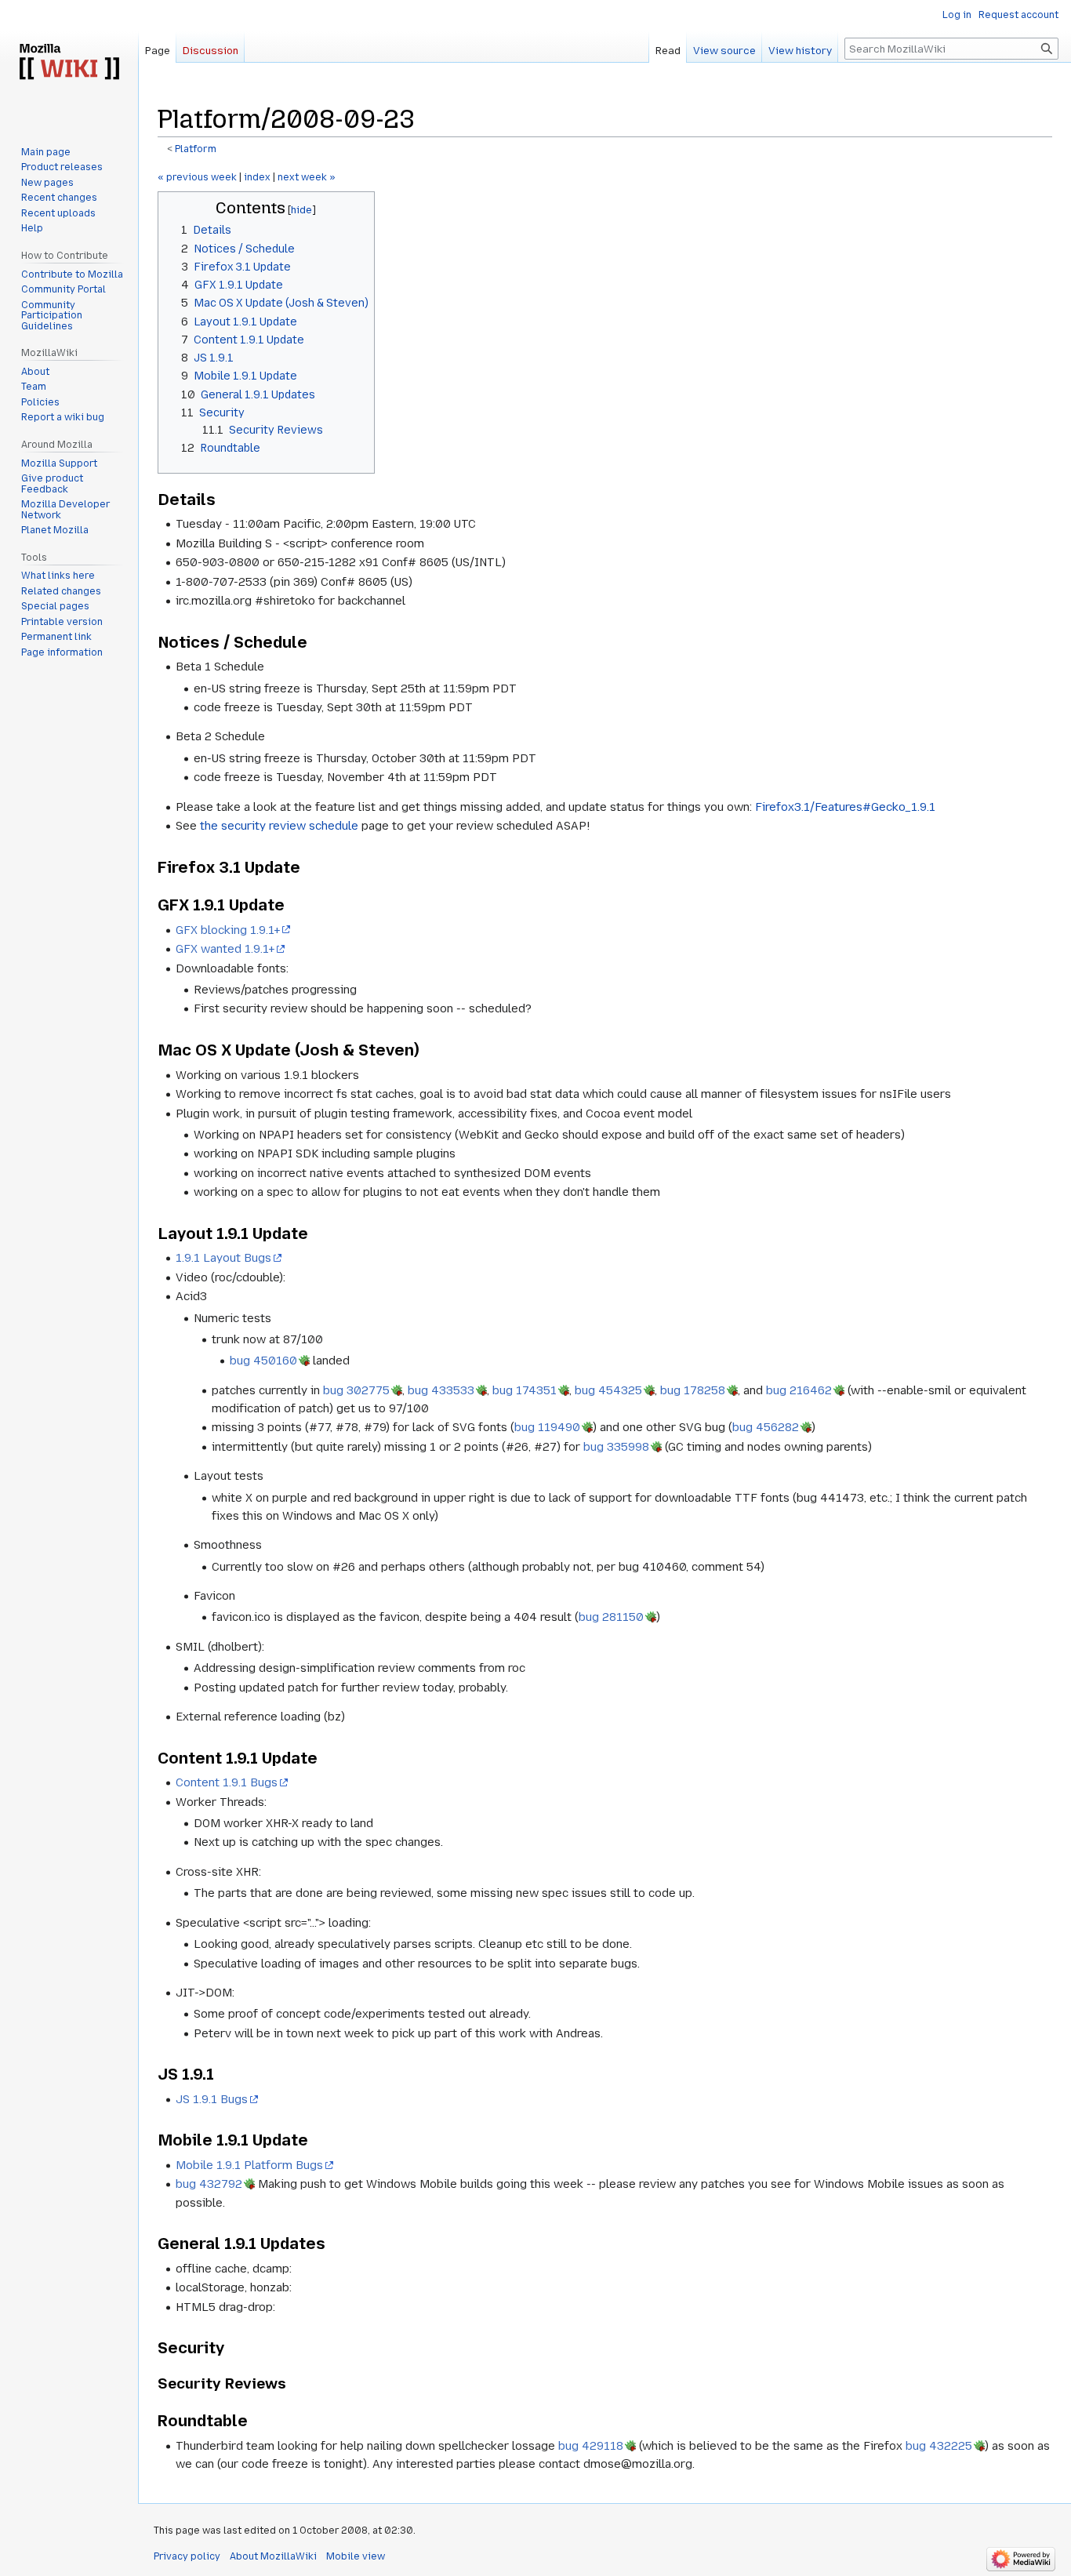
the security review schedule (279, 826)
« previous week (197, 177)
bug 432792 (209, 2184)
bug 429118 (591, 2446)
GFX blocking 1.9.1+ (228, 930)
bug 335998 (616, 1447)
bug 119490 (547, 1427)
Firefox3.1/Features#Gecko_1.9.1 (845, 807)
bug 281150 (611, 1617)
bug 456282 (766, 1427)
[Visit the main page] (69, 63)
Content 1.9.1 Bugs (227, 1782)
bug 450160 (263, 1361)
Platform (196, 149)
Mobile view (356, 2556)
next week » (307, 177)
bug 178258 (693, 1390)
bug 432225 (939, 2446)
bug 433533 (441, 1390)
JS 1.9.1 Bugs (212, 2099)
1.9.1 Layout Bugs (223, 1258)
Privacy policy (187, 2556)
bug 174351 (525, 1390)
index (257, 177)
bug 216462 (799, 1390)
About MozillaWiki (273, 2556)
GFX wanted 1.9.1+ (225, 949)
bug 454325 (608, 1390)
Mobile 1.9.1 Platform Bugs (249, 2165)
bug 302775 (356, 1390)
